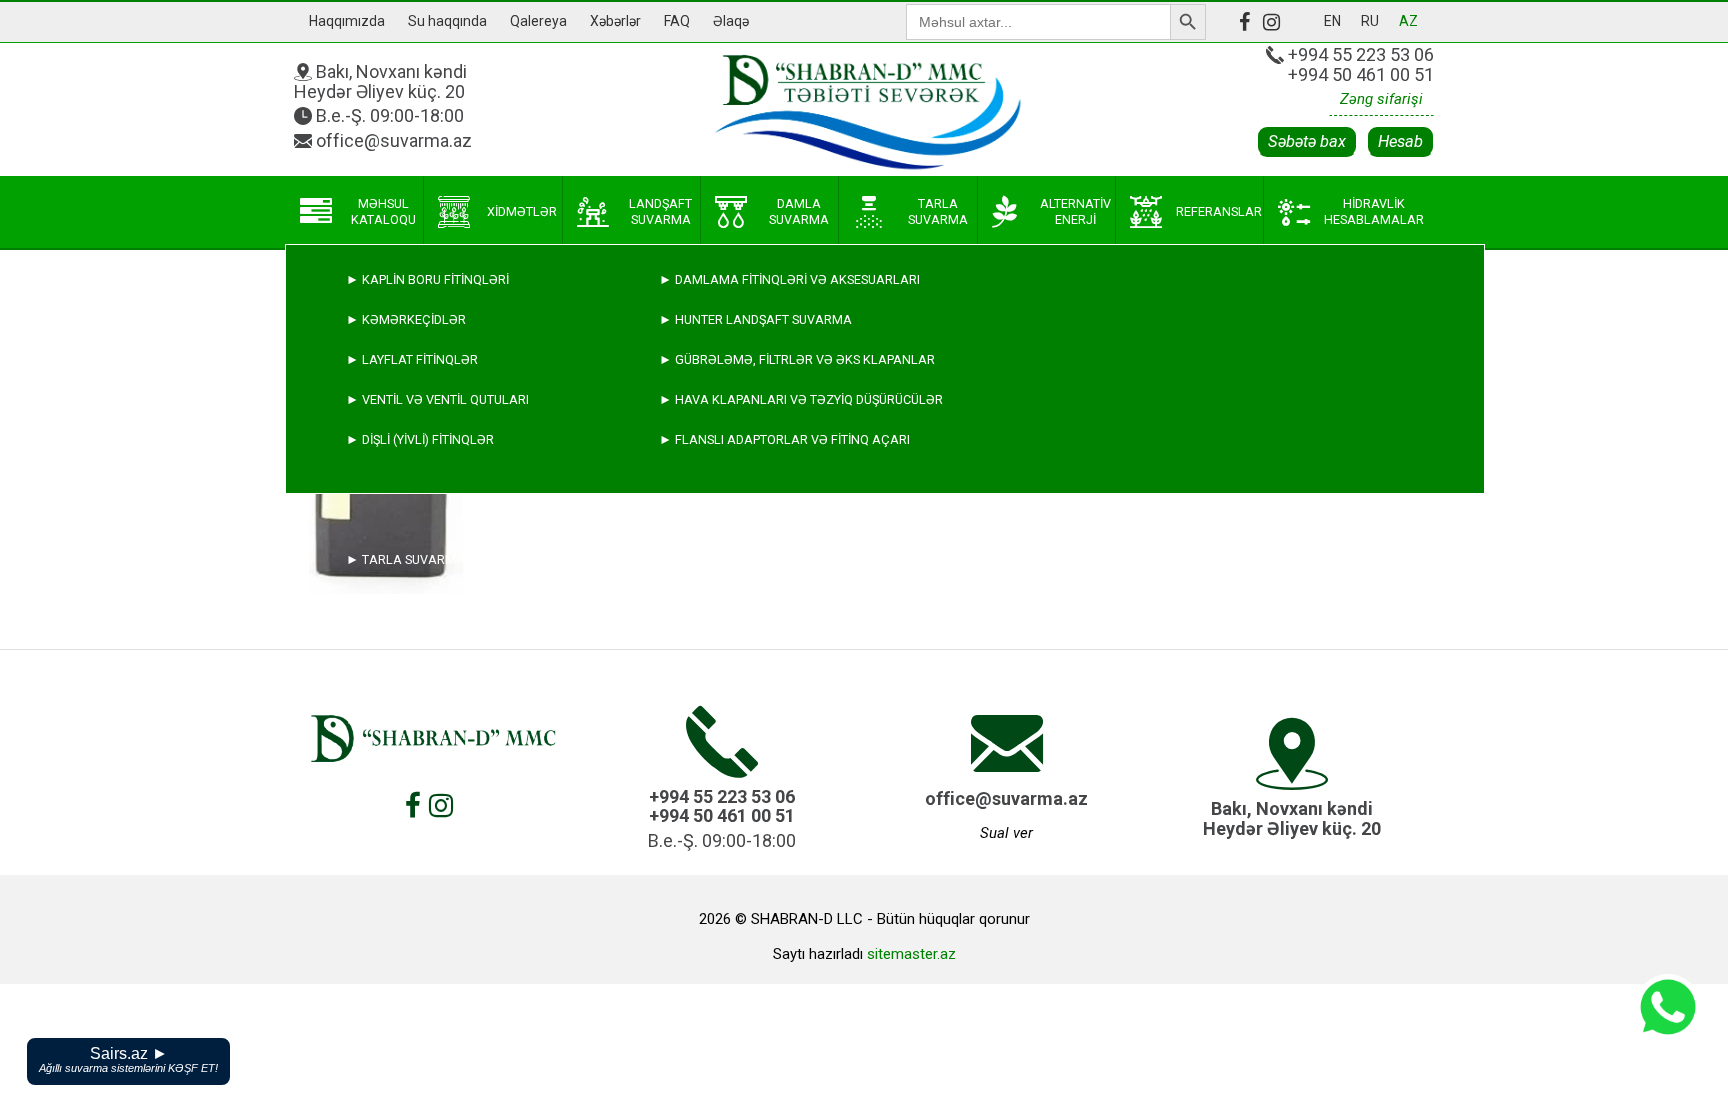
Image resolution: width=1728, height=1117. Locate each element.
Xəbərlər (615, 21)
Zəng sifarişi (1381, 99)
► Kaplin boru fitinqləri (427, 279)
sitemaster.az (911, 954)
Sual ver (1006, 833)
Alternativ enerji (1075, 211)
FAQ (677, 21)
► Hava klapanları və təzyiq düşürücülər (801, 399)
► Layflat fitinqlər (412, 359)
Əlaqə (731, 21)
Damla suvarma (799, 211)
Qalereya (538, 21)
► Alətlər (382, 719)
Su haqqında (447, 21)
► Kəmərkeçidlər (406, 319)
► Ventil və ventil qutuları (437, 399)
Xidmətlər (522, 211)
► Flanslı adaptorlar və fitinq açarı (784, 439)
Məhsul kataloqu (383, 211)
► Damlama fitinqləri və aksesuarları (789, 279)
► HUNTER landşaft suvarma (755, 319)
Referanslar (1219, 211)
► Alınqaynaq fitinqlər (426, 639)
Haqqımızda (347, 21)
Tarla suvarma (938, 211)
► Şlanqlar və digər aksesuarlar (461, 679)
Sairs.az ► (128, 1059)
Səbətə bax (1307, 141)
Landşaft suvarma (660, 211)
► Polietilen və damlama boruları (462, 599)
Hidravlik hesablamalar (1374, 211)
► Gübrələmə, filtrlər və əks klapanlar (797, 359)
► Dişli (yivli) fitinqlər (420, 439)
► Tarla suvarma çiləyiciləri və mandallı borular (518, 559)
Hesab (1400, 141)
